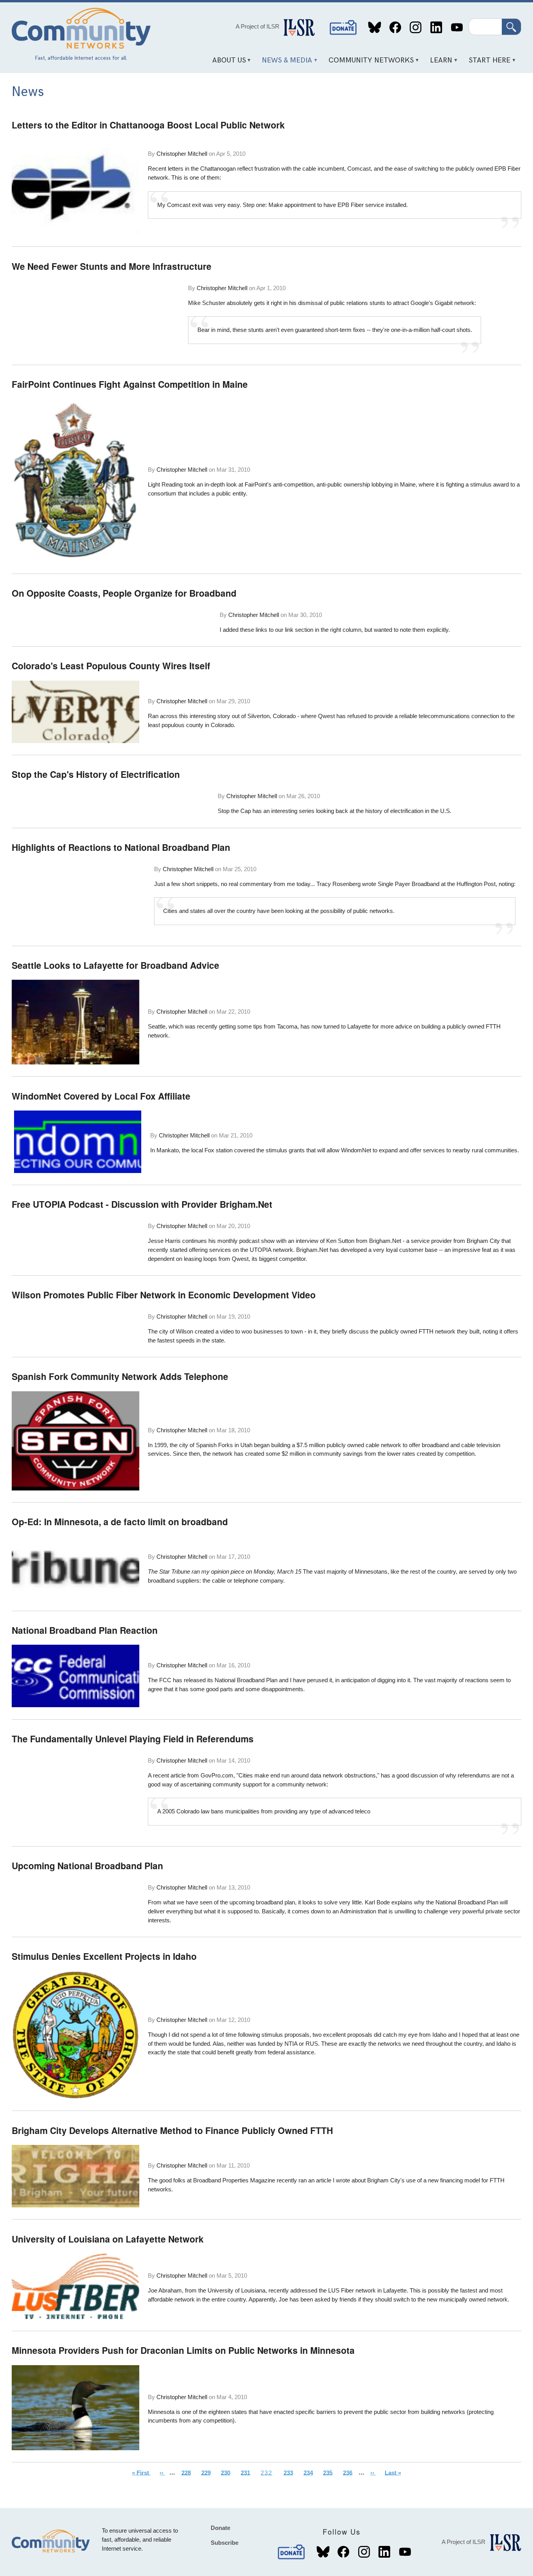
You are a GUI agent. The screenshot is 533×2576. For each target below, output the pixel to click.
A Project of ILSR (258, 26)
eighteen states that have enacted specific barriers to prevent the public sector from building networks (337, 2412)
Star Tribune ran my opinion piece (202, 1571)
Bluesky (375, 28)
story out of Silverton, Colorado (257, 716)
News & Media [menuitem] (284, 63)
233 (290, 2472)
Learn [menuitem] (439, 63)
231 (248, 2472)
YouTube (457, 28)
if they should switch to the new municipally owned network (433, 2299)
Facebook (395, 28)
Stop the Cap (234, 811)
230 (228, 2472)
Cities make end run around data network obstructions (307, 1775)
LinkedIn (436, 28)
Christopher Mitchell (182, 154)
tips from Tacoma (275, 1026)
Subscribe (225, 2543)
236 (350, 2472)
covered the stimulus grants (269, 1150)
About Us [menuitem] (226, 63)
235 (330, 2472)
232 (269, 2474)
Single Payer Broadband (409, 884)
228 (188, 2472)
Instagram (416, 28)
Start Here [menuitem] (487, 63)
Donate (343, 28)
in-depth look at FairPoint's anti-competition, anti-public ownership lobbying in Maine (310, 484)
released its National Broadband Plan (231, 1680)
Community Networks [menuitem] (369, 63)
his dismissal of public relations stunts (337, 303)
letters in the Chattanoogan (202, 168)
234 (310, 2472)
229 (208, 2472)
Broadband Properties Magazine (234, 2180)
